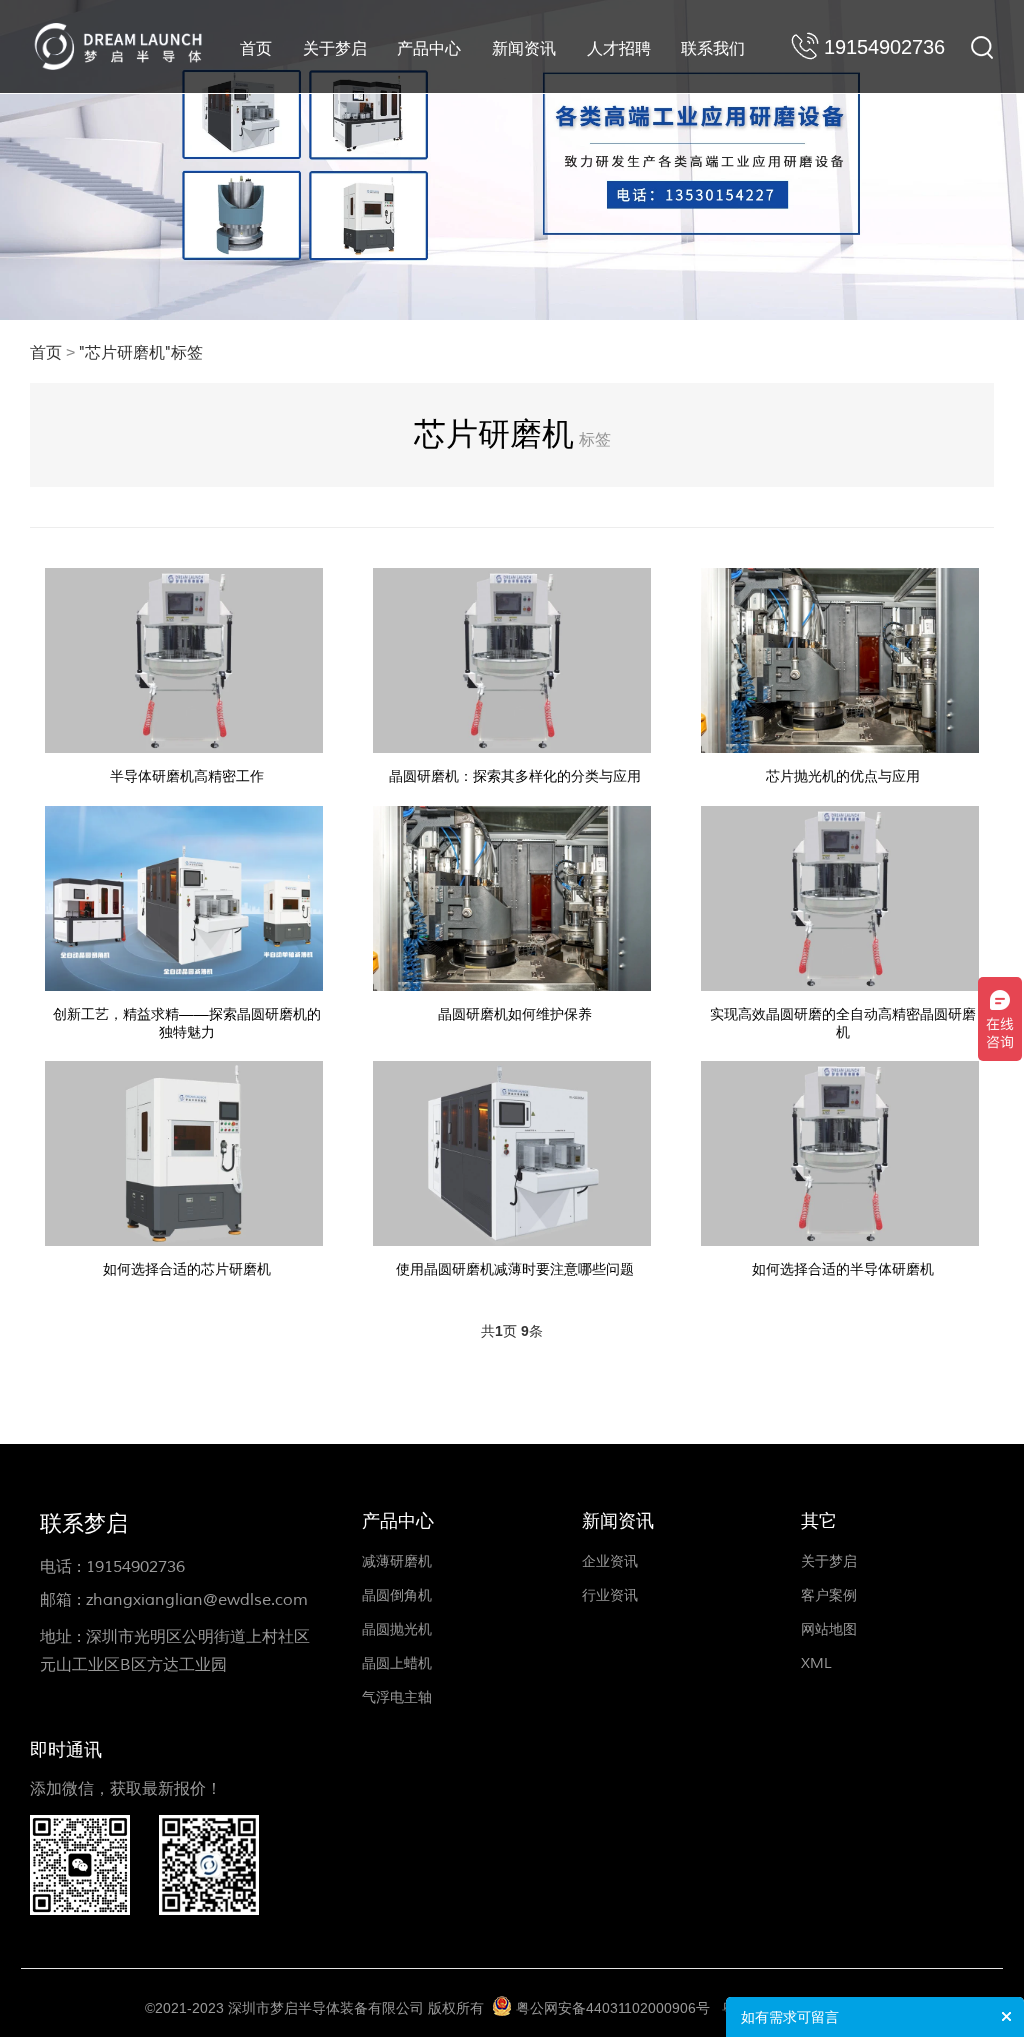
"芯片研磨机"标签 (141, 353)
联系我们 (713, 49)
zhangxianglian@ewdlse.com (197, 1600)
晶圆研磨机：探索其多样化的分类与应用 (515, 776)
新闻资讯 (524, 49)
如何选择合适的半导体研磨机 (843, 1269)
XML (816, 1663)
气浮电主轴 (397, 1697)
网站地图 (829, 1629)
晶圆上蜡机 (397, 1663)
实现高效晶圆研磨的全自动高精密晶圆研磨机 (843, 1023)
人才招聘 (619, 49)
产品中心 (429, 49)
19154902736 (135, 1567)
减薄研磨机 (397, 1561)
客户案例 (829, 1595)
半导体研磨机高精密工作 (187, 776)
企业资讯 (610, 1561)
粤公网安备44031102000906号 (613, 2008)
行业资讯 (610, 1595)
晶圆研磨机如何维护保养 (515, 1014)
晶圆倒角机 (397, 1595)
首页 (256, 49)
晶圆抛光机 (397, 1629)
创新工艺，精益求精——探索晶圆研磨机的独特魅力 (187, 1023)
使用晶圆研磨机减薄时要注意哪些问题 (515, 1269)
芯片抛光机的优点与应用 (843, 776)
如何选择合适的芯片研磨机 (187, 1269)
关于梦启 (335, 49)
